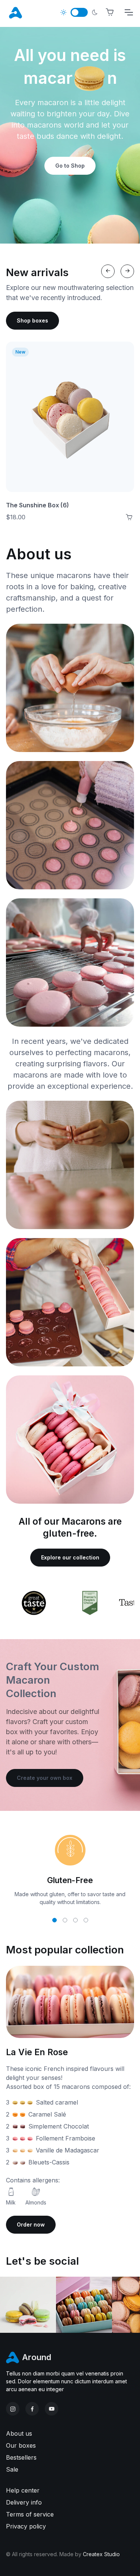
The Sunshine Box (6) (38, 505)
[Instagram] (13, 2409)
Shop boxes (32, 320)
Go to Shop (70, 166)
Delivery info (24, 2502)
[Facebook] (32, 2409)
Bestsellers (21, 2457)
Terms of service (30, 2514)
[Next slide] (127, 271)
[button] (55, 1920)
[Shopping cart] (110, 12)
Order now (31, 2224)
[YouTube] (52, 2409)
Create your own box (45, 1778)
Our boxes (21, 2445)
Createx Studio (101, 2554)
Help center (23, 2490)
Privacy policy (26, 2526)
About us (19, 2433)
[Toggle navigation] (128, 12)
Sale (12, 2469)
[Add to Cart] (129, 517)
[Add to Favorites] (121, 354)
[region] (70, 1603)
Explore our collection (70, 1557)
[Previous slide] (108, 271)
